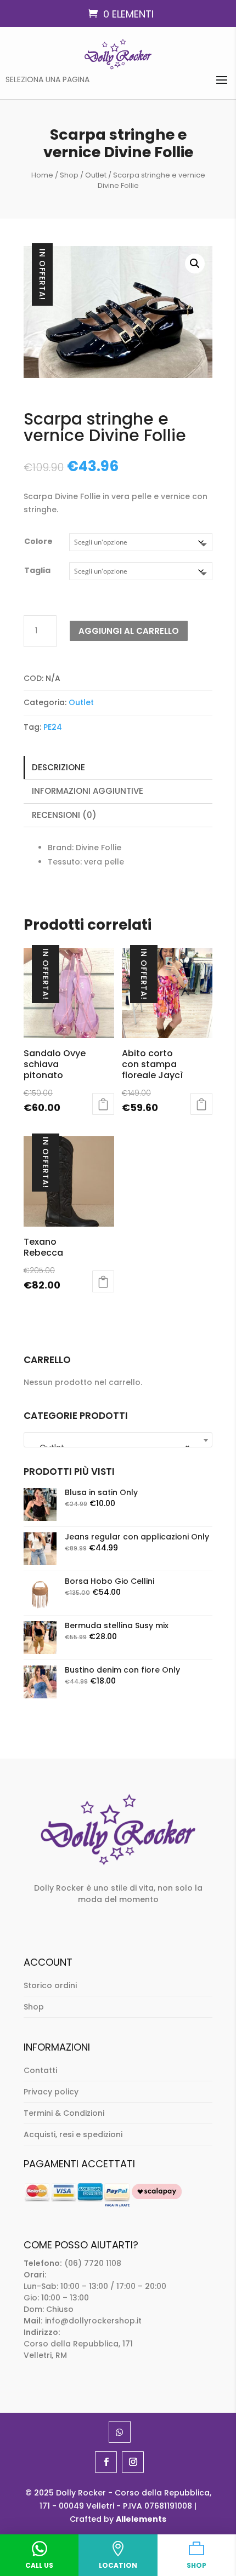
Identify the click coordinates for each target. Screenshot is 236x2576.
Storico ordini (50, 1985)
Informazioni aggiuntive (88, 791)
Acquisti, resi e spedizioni (73, 2134)
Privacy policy (51, 2092)
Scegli (103, 1104)
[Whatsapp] (120, 2432)
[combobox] (118, 1440)
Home (42, 175)
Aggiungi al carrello (129, 631)
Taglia (37, 570)
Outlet (96, 175)
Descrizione (58, 767)
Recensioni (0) (64, 815)
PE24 (53, 727)
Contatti (40, 2070)
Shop (69, 175)
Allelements (141, 2519)
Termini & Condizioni (64, 2113)
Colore (38, 541)
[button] (195, 264)
